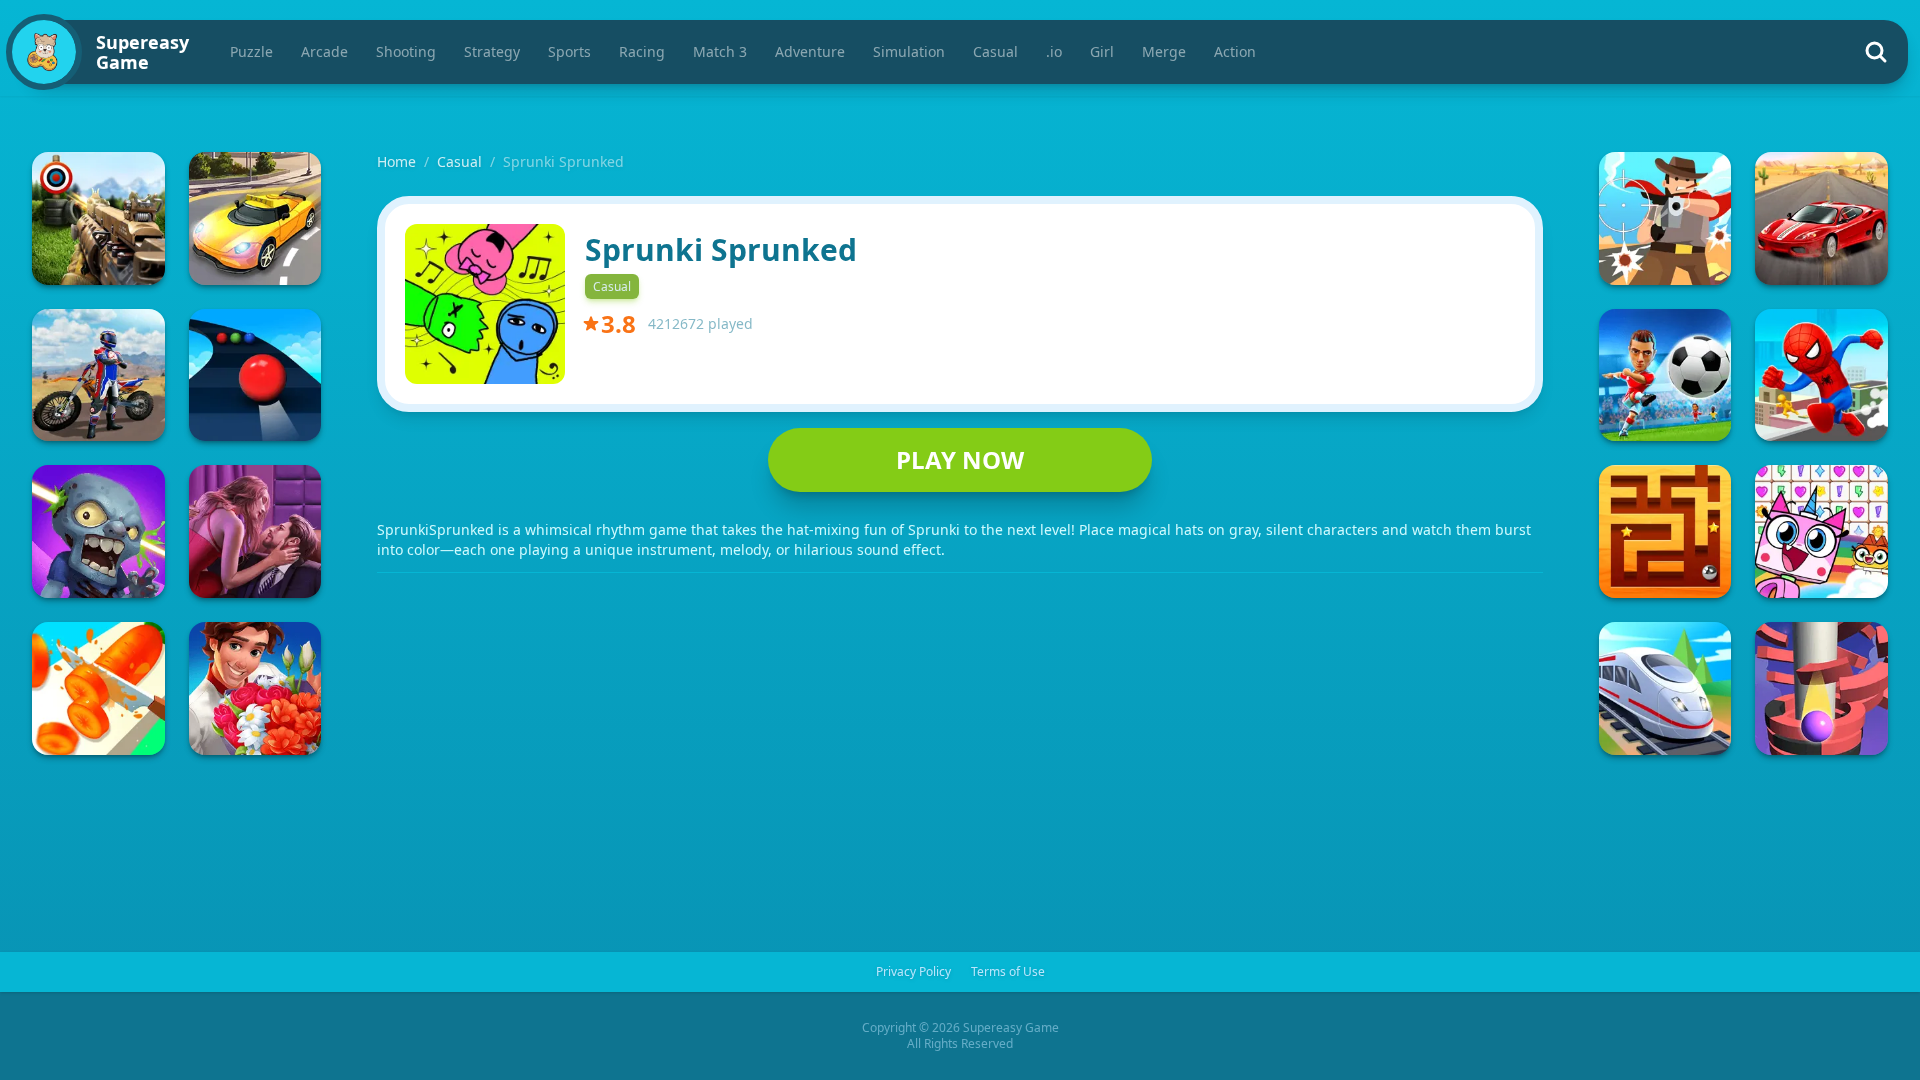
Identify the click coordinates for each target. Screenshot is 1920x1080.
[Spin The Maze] (1665, 531)
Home (396, 161)
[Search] (1876, 52)
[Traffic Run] (255, 218)
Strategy (492, 51)
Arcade (324, 51)
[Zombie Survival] (98, 531)
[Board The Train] (1665, 688)
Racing (642, 51)
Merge (1164, 51)
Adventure (810, 51)
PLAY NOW (960, 459)
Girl (1102, 51)
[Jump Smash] (1821, 688)
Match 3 (720, 51)
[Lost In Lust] (255, 531)
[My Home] (255, 688)
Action (1235, 51)
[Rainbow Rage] (1821, 531)
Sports (569, 51)
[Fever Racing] (1821, 218)
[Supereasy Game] (44, 52)
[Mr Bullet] (1665, 218)
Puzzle (251, 51)
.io (1054, 51)
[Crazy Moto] (98, 375)
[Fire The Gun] (98, 218)
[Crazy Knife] (98, 688)
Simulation (909, 51)
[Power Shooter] (1665, 375)
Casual (995, 51)
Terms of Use (1008, 971)
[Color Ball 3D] (255, 375)
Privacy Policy (913, 971)
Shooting (406, 51)
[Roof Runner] (1821, 375)
